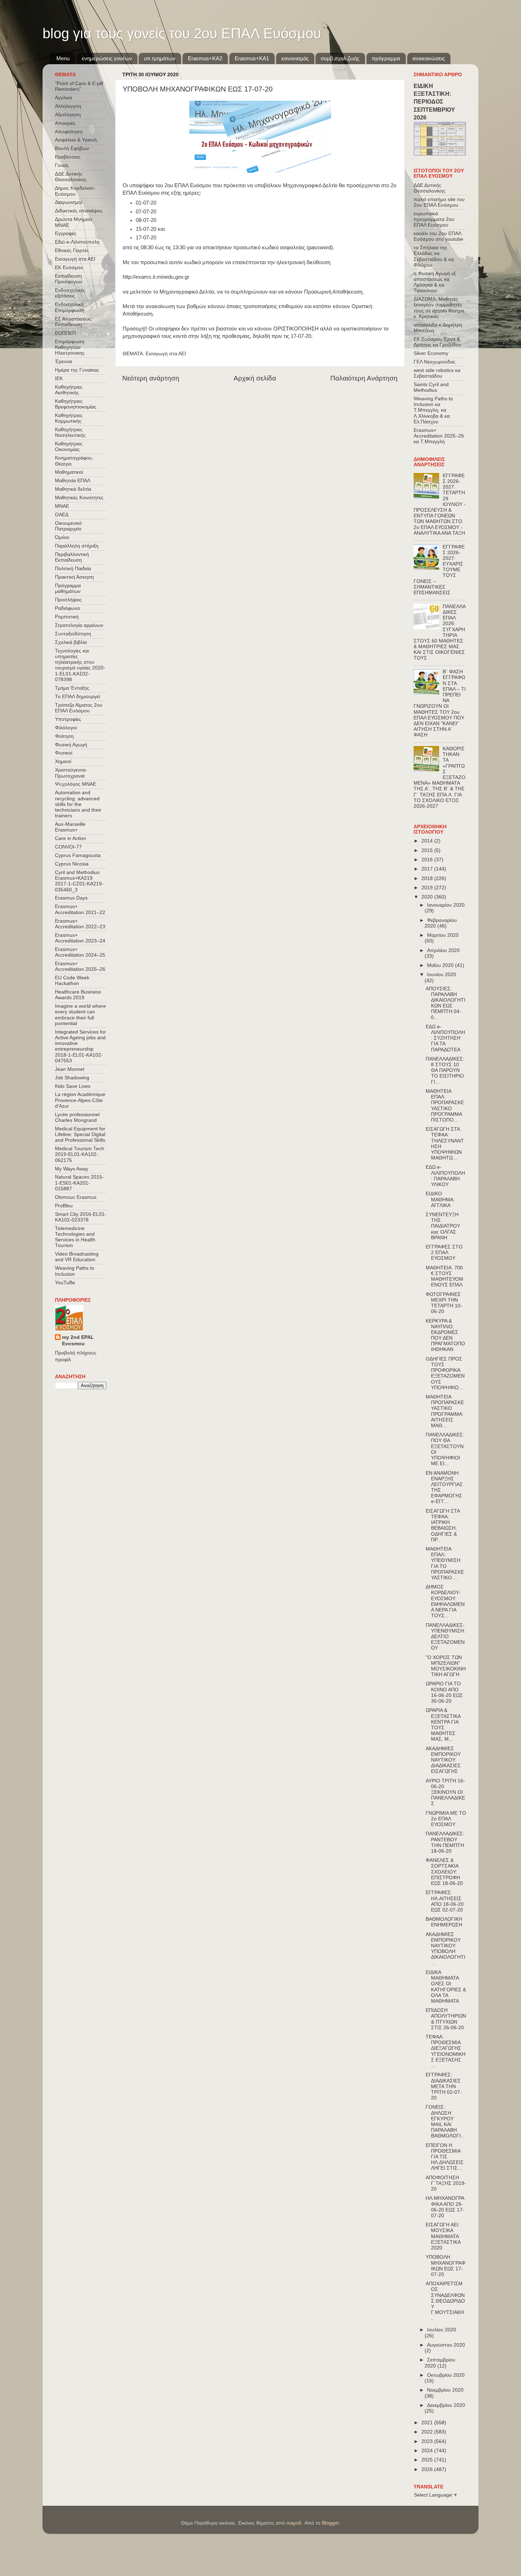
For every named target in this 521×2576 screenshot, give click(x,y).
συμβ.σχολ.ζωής (340, 58)
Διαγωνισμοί (68, 202)
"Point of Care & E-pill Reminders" (79, 86)
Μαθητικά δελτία (73, 489)
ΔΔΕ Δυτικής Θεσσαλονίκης (71, 177)
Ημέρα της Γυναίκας (77, 370)
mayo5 (294, 2523)
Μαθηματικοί (69, 472)
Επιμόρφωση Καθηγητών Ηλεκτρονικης (70, 347)
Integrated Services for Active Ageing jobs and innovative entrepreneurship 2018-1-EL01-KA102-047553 (80, 1046)
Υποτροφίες (68, 719)
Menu (63, 58)
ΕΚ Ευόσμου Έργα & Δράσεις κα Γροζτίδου (438, 342)
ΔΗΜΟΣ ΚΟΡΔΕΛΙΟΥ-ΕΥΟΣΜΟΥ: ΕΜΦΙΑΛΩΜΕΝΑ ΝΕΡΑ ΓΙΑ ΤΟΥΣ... (445, 1601)
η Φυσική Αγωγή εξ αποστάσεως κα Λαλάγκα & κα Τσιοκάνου (435, 282)
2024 (428, 2451)
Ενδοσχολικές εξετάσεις (70, 293)
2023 (428, 2441)
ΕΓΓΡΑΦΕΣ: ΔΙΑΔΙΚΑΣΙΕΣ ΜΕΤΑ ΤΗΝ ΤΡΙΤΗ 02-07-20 (444, 2086)
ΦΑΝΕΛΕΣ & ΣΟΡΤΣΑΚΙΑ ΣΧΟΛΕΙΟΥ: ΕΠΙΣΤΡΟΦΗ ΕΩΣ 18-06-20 (444, 1872)
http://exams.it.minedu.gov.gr (156, 277)
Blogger (330, 2523)
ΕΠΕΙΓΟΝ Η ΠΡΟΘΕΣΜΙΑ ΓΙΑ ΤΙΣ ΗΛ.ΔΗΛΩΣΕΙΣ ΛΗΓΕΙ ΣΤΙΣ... (445, 2157)
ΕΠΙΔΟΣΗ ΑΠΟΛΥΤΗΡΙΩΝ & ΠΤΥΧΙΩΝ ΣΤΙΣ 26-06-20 (446, 2019)
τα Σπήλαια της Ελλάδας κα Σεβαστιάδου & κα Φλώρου (434, 256)
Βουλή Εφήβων (72, 148)
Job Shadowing (72, 1078)
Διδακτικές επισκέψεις (79, 211)
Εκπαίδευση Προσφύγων (69, 279)
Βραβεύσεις (68, 157)
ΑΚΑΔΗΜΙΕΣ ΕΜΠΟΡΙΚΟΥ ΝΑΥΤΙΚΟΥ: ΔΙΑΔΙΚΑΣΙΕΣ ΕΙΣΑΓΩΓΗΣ (443, 1760)
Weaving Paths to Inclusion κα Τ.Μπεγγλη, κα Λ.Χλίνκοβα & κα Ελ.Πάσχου (433, 410)
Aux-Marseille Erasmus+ (70, 827)
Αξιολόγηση (68, 115)
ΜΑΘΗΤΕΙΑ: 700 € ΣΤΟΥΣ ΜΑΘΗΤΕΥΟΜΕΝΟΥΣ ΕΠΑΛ (444, 1276)
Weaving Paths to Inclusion (75, 1271)
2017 (428, 869)
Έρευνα (63, 361)
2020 (428, 897)
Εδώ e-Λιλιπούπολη (77, 242)
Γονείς (62, 165)
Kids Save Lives (73, 1086)
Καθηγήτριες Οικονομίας (69, 447)
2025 (428, 2460)
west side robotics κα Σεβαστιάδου (437, 373)
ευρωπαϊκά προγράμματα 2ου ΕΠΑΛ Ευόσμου (434, 219)
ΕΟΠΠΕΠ (65, 333)
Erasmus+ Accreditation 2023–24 (80, 938)
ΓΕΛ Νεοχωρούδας (435, 362)
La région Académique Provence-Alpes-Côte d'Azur (80, 1100)
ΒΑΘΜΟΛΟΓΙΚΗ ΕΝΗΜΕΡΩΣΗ (444, 1922)
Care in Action (71, 838)
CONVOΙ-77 (68, 847)
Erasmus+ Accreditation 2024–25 (80, 952)
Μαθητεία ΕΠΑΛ (73, 481)
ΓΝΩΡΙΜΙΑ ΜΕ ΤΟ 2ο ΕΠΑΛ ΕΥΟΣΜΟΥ (446, 1819)
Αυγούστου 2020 (446, 2345)
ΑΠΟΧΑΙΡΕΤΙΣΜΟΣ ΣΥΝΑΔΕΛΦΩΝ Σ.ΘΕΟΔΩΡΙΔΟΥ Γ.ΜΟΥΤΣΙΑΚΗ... (446, 2301)
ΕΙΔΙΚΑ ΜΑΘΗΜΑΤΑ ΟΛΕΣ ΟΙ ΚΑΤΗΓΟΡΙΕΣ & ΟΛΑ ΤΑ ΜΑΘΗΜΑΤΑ (446, 1987)
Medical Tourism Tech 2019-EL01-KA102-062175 (80, 1154)
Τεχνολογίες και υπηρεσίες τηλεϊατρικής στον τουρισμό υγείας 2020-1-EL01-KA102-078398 (80, 665)
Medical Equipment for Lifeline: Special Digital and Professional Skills (80, 1134)
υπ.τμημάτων (160, 58)
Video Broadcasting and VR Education (77, 1257)
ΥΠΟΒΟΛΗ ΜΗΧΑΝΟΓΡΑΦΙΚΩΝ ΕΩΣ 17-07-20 (446, 2266)
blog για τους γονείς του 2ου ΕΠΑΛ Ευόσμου (182, 33)
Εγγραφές (66, 233)
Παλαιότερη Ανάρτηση (364, 378)
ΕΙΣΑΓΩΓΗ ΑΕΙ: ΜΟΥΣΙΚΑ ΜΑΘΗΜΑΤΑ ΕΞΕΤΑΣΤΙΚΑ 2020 (443, 2236)
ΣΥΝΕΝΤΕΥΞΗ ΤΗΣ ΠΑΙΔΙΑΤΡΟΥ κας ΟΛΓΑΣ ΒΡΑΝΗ (443, 1226)
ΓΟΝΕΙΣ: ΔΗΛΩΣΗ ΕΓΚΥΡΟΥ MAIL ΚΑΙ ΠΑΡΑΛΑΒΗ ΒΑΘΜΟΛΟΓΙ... (445, 2121)
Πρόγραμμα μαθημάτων (68, 588)
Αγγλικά (63, 98)
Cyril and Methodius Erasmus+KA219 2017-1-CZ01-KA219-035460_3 (79, 881)
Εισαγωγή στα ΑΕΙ (166, 354)
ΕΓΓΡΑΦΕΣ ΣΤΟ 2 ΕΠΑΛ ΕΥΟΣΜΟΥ (444, 1253)
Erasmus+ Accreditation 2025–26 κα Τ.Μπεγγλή (439, 436)
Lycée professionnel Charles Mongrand (77, 1117)
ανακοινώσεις (429, 58)
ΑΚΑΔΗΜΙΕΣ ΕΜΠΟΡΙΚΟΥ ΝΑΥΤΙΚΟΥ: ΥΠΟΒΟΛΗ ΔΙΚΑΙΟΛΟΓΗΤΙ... (446, 1949)
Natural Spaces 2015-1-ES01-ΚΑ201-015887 (79, 1183)
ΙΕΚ (59, 379)
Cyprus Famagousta (78, 855)
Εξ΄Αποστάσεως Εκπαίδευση (73, 322)
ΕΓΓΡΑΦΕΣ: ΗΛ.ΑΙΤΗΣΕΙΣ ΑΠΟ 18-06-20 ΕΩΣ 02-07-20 (445, 1901)
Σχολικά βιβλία (71, 642)
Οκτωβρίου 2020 (446, 2375)
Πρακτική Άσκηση (74, 577)
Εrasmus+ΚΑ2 (205, 58)
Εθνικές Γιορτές (72, 251)
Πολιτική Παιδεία (73, 569)
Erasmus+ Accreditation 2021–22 (80, 909)
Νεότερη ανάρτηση (151, 378)
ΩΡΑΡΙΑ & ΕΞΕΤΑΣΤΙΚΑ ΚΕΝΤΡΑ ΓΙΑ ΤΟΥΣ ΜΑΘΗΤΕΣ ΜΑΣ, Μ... (443, 1725)
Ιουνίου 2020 (442, 975)
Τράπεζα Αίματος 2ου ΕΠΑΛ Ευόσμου (79, 708)
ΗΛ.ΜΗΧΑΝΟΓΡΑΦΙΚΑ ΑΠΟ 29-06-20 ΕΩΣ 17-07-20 (445, 2207)
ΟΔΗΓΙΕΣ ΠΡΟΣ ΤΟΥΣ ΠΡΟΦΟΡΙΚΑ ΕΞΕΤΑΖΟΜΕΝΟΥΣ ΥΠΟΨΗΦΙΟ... (445, 1373)
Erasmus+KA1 (252, 58)
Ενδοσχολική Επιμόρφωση (70, 307)
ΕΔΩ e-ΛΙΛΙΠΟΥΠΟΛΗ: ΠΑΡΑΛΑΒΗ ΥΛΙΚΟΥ (445, 1176)
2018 (428, 878)
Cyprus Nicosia (72, 864)
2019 (428, 888)
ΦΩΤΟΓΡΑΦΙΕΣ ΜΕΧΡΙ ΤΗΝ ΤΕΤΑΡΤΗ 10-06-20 (444, 1303)
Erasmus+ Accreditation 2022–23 (80, 924)
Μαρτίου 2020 (443, 935)
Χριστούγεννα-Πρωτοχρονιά (71, 773)
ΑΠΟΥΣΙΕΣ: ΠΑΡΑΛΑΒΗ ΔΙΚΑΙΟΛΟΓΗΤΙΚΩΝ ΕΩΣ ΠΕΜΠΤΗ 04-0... (446, 1003)
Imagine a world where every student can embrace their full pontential (80, 1015)
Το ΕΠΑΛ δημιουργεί (77, 697)
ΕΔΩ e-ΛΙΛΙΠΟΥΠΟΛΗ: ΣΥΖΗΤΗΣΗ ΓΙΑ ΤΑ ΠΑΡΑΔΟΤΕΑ (445, 1038)
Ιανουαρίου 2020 (446, 905)
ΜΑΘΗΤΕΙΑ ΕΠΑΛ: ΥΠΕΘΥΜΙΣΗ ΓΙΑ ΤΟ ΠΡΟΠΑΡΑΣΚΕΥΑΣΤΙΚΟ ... (445, 1563)
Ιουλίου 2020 (442, 2330)
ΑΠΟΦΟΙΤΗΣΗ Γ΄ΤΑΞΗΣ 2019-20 (446, 2183)
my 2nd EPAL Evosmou (78, 1341)
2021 (428, 2423)
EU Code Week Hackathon (72, 981)
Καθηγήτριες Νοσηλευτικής (70, 432)
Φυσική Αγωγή (71, 745)
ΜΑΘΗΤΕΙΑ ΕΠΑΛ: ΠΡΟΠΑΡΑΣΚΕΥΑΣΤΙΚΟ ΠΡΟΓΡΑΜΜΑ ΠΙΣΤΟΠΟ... (445, 1106)
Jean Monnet (70, 1069)
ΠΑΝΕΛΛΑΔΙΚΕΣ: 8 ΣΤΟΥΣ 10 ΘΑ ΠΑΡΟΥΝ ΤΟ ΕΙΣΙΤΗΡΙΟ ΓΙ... (445, 1070)
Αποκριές (65, 123)
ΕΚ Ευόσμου (69, 268)
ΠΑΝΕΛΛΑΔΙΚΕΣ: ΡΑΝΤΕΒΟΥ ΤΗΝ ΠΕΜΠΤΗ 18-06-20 (445, 1842)
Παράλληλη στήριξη (77, 546)
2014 (428, 841)
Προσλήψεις (68, 600)
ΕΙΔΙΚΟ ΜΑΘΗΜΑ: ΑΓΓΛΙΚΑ (440, 1199)
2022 (428, 2432)
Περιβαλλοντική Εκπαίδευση (72, 557)
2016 (428, 860)
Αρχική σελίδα (255, 378)
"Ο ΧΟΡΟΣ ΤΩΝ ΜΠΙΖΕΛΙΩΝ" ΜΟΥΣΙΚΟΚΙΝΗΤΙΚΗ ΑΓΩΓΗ (446, 1666)
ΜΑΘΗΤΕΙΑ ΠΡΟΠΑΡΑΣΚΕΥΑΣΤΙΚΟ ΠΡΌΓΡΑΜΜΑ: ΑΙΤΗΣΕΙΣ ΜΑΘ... (445, 1411)
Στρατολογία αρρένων (79, 625)
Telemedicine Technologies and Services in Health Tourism (75, 1237)
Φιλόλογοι (66, 728)
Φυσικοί (64, 753)
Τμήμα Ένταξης (72, 688)
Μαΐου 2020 (441, 965)
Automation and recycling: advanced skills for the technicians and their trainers (78, 804)
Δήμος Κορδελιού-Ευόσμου (75, 191)
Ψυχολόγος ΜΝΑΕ (75, 784)
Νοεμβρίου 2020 (445, 2390)
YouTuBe (65, 1283)
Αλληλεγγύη (68, 106)
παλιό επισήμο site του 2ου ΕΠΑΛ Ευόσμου (439, 202)
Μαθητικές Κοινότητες (79, 498)
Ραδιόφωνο (68, 608)
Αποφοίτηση (69, 132)
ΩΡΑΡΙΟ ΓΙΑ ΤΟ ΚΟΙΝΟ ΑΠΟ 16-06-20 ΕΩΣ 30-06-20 (444, 1692)
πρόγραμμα (386, 58)
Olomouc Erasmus (76, 1197)
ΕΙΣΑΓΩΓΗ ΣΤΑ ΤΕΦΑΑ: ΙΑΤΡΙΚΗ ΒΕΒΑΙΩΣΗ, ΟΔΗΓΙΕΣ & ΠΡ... (443, 1525)
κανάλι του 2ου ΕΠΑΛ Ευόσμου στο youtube (438, 236)
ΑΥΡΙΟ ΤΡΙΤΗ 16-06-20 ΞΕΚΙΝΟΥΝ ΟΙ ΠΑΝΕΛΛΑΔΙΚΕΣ (445, 1792)
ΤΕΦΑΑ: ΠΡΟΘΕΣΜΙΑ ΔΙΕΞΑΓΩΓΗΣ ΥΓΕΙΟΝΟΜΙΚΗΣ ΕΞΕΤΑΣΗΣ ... (446, 2051)
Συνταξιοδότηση (73, 634)
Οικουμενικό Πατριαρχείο (68, 526)
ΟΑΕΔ (62, 515)
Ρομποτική (67, 617)
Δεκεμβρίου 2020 (446, 2405)
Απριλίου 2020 (443, 950)
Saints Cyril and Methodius (431, 387)
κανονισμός (295, 58)
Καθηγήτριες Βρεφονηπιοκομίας (76, 404)
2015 (428, 850)
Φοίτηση (64, 736)
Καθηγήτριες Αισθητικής (69, 390)
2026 (428, 2469)
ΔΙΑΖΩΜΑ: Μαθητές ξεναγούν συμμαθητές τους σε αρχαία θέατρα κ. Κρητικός (439, 308)
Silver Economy (431, 353)
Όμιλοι (62, 537)
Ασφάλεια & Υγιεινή (76, 140)
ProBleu (64, 1206)
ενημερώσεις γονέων (107, 58)
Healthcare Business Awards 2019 (78, 995)
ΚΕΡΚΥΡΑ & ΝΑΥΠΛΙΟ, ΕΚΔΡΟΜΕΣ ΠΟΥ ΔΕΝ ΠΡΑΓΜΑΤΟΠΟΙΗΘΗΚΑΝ (445, 1335)
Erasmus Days (71, 898)
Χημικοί (63, 761)
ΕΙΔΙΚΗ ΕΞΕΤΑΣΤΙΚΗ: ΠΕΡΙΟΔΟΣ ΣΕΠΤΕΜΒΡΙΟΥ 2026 (434, 102)
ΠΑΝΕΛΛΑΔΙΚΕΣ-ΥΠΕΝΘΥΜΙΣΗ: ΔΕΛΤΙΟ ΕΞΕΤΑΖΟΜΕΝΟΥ (446, 1637)
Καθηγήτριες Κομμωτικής (69, 418)
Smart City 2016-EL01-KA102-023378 (81, 1217)
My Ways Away (72, 1169)
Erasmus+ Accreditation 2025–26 (80, 966)
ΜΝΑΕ (62, 506)
